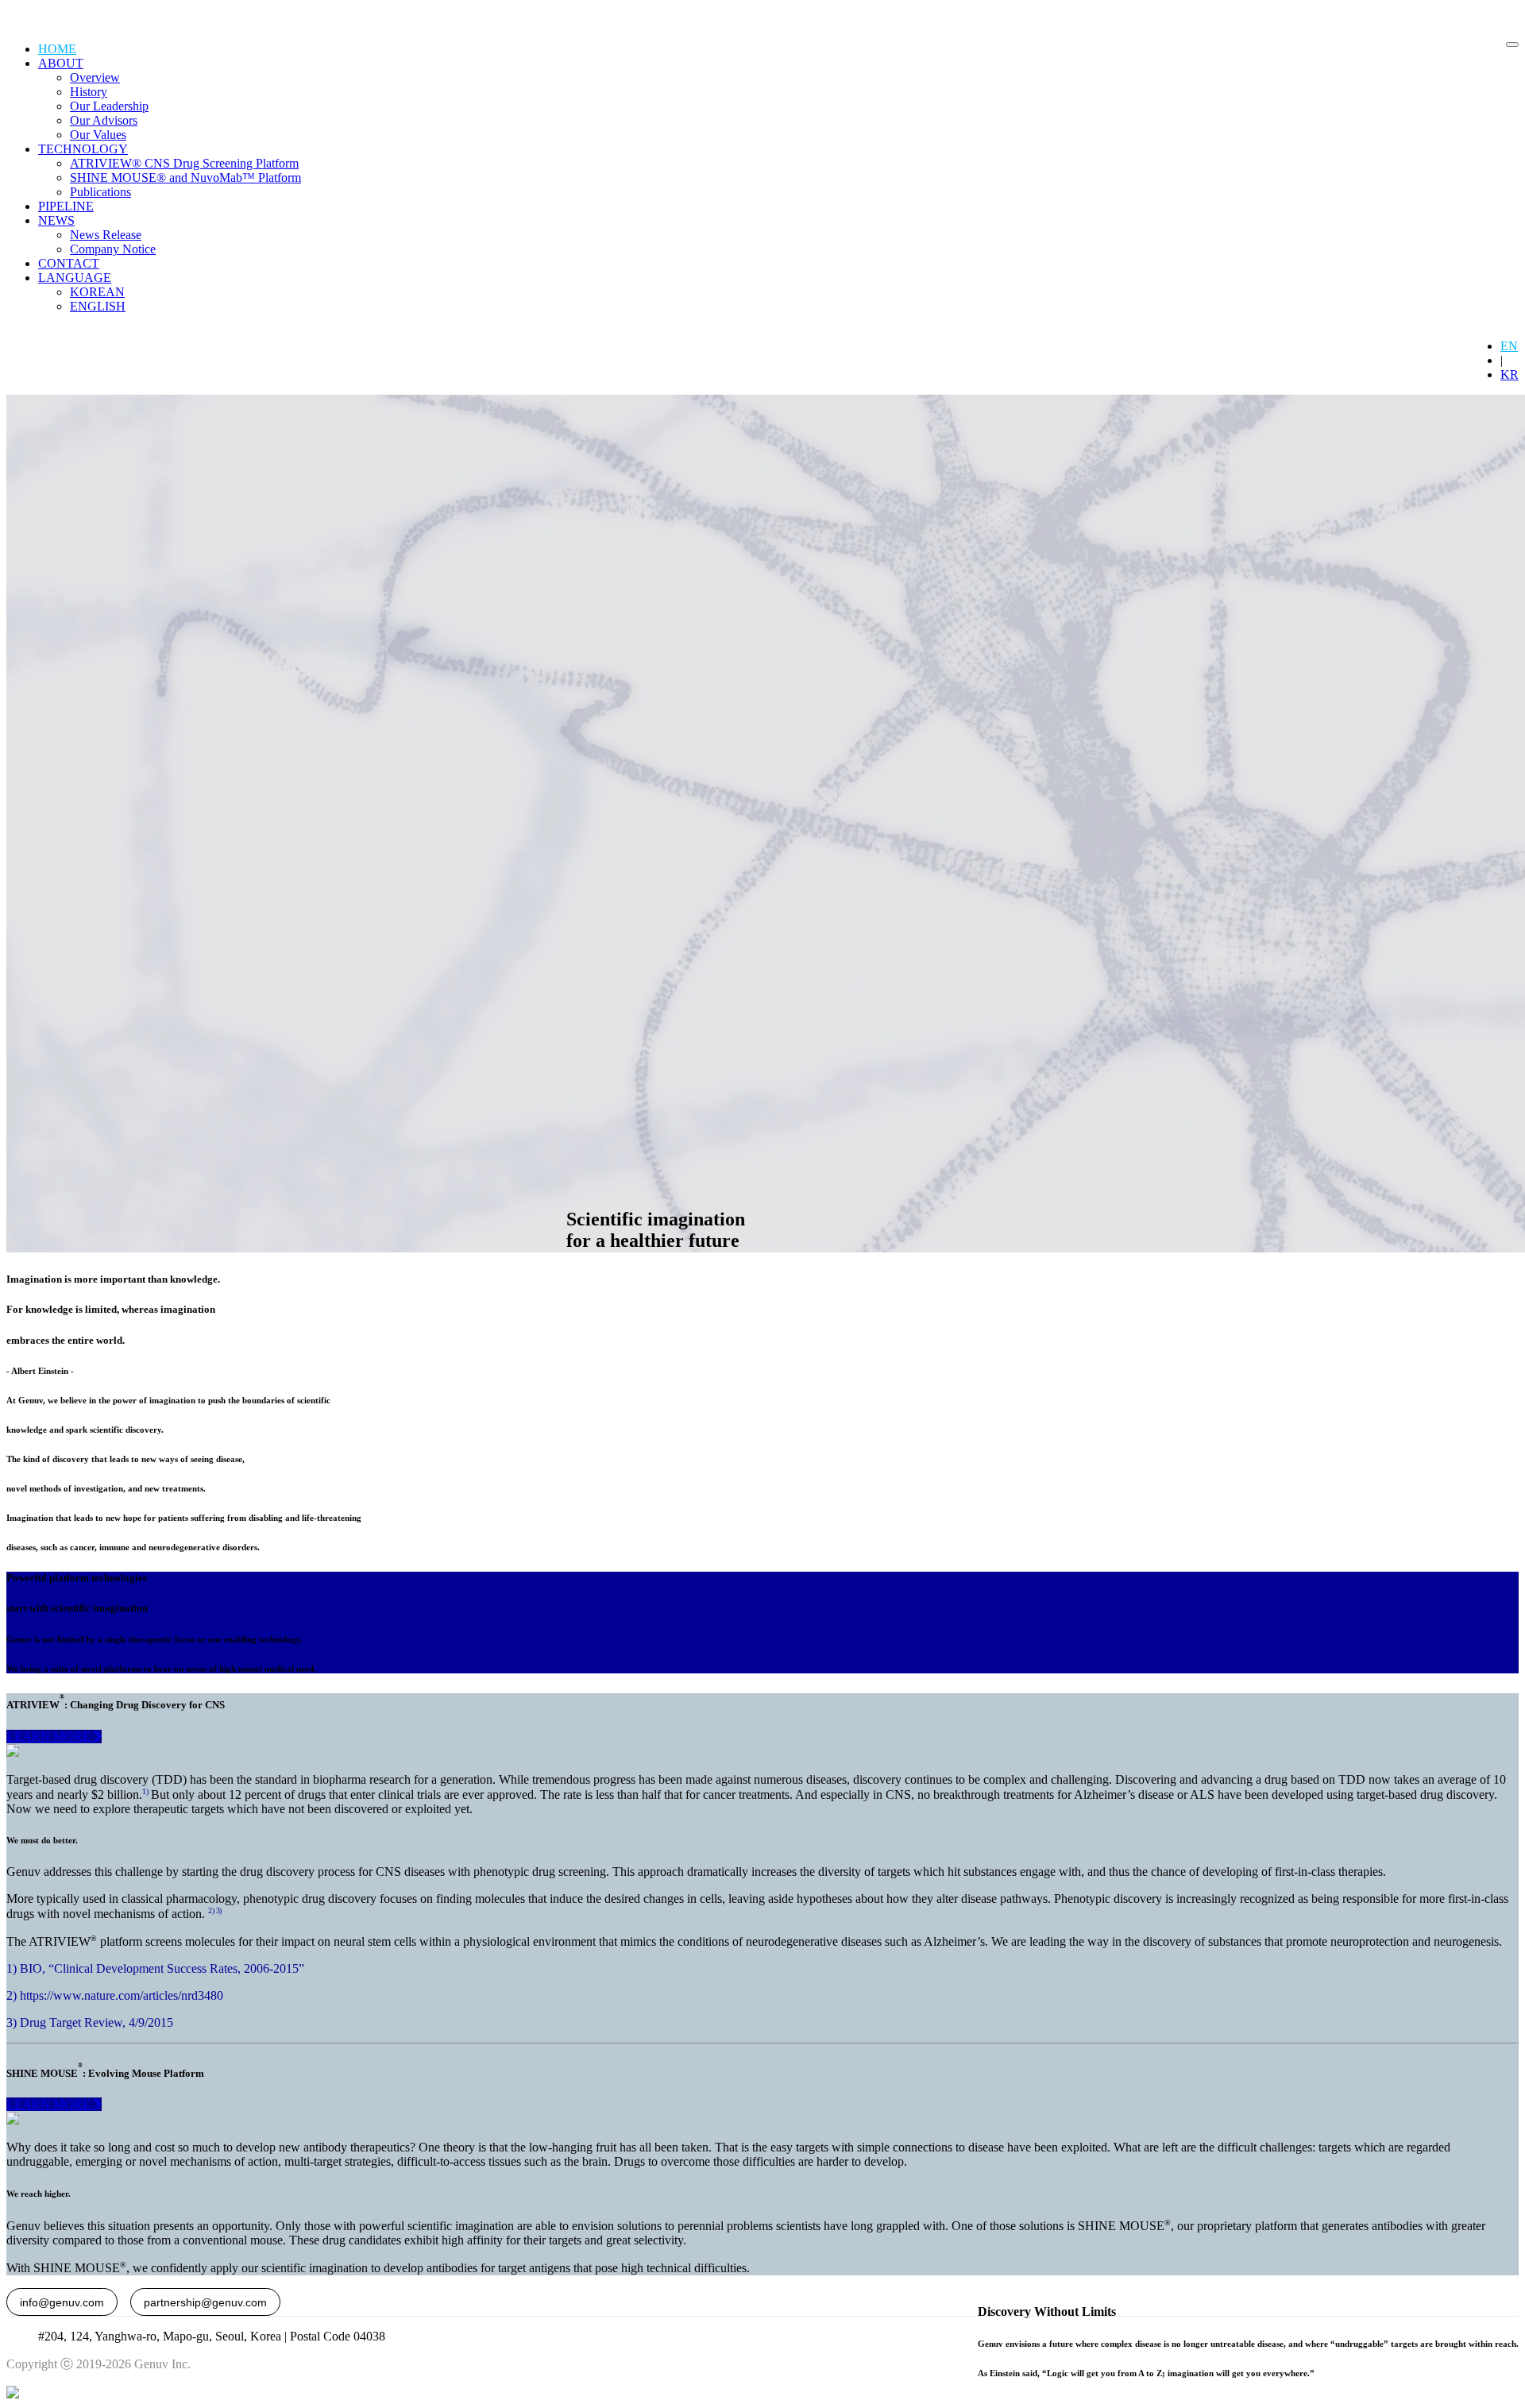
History (89, 92)
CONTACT (69, 263)
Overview (95, 77)
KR (1510, 374)
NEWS (56, 220)
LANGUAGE (75, 278)
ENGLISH (98, 306)
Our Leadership (109, 106)
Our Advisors (104, 120)
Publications (100, 192)
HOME (57, 49)
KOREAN (97, 292)
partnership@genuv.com (205, 2302)
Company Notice (113, 249)
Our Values (98, 135)
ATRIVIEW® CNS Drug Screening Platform (184, 163)
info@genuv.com (62, 2302)
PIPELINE (66, 206)
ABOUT (61, 63)
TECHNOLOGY (83, 149)
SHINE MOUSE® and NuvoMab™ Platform (185, 178)
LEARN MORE (50, 1737)
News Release (106, 235)
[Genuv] (55, 16)
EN (1509, 346)
